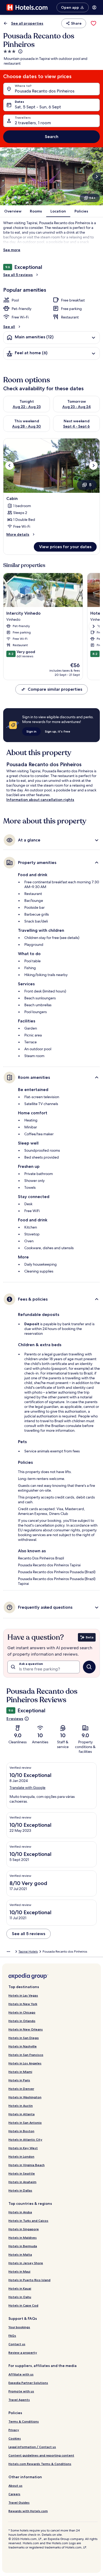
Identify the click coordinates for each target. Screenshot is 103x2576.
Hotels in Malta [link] (20, 2254)
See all (9, 327)
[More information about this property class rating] (20, 51)
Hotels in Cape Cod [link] (23, 2305)
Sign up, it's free (58, 731)
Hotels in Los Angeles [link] (25, 2063)
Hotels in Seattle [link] (22, 2173)
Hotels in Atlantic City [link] (25, 2140)
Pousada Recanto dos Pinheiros (45, 91)
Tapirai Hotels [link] (28, 1952)
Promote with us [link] (21, 2391)
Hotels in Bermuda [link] (23, 2246)
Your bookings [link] (19, 2327)
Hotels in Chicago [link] (22, 2012)
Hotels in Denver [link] (21, 2089)
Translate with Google (27, 1788)
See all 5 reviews (18, 275)
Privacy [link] (14, 2430)
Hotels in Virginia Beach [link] (27, 2165)
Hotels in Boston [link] (21, 2131)
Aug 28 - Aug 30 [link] (27, 426)
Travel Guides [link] (19, 2502)
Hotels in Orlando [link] (22, 2021)
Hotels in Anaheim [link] (22, 2182)
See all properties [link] (27, 23)
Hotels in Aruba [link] (20, 2212)
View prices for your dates (65, 547)
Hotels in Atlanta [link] (22, 2114)
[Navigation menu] (94, 7)
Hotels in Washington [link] (25, 2097)
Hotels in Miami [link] (20, 2072)
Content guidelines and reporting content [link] (41, 2455)
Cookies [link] (15, 2438)
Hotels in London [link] (21, 2156)
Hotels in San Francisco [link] (26, 2055)
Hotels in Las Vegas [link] (23, 1995)
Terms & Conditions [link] (24, 2421)
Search (52, 137)
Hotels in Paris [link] (19, 2080)
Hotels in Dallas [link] (20, 2190)
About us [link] (15, 2486)
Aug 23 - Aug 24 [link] (77, 407)
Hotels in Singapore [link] (24, 2229)
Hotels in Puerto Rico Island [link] (29, 2280)
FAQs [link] (12, 2336)
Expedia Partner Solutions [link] (28, 2383)
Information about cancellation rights (40, 800)
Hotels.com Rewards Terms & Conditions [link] (40, 2464)
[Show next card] (97, 176)
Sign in (31, 731)
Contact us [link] (17, 2344)
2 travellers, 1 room (33, 123)
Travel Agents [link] (19, 2400)
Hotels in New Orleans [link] (26, 2029)
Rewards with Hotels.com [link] (28, 2511)
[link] (93, 23)
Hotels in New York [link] (23, 2004)
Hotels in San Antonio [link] (25, 2123)
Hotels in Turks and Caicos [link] (28, 2221)
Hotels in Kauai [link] (20, 2288)
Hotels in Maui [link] (19, 2271)
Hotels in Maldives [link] (23, 2238)
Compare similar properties (55, 689)
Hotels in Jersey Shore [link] (26, 2263)
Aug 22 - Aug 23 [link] (27, 407)
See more (12, 250)
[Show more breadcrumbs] (8, 1952)
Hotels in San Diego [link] (24, 2038)
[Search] (89, 1667)
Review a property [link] (23, 2353)
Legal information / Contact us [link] (32, 2447)
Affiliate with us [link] (21, 2374)
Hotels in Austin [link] (21, 2106)
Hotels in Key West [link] (23, 2148)
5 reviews (15, 1719)
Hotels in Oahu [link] (20, 2297)
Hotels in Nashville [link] (23, 2046)
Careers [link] (14, 2494)
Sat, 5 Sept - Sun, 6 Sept (38, 107)
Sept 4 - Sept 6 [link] (76, 426)
